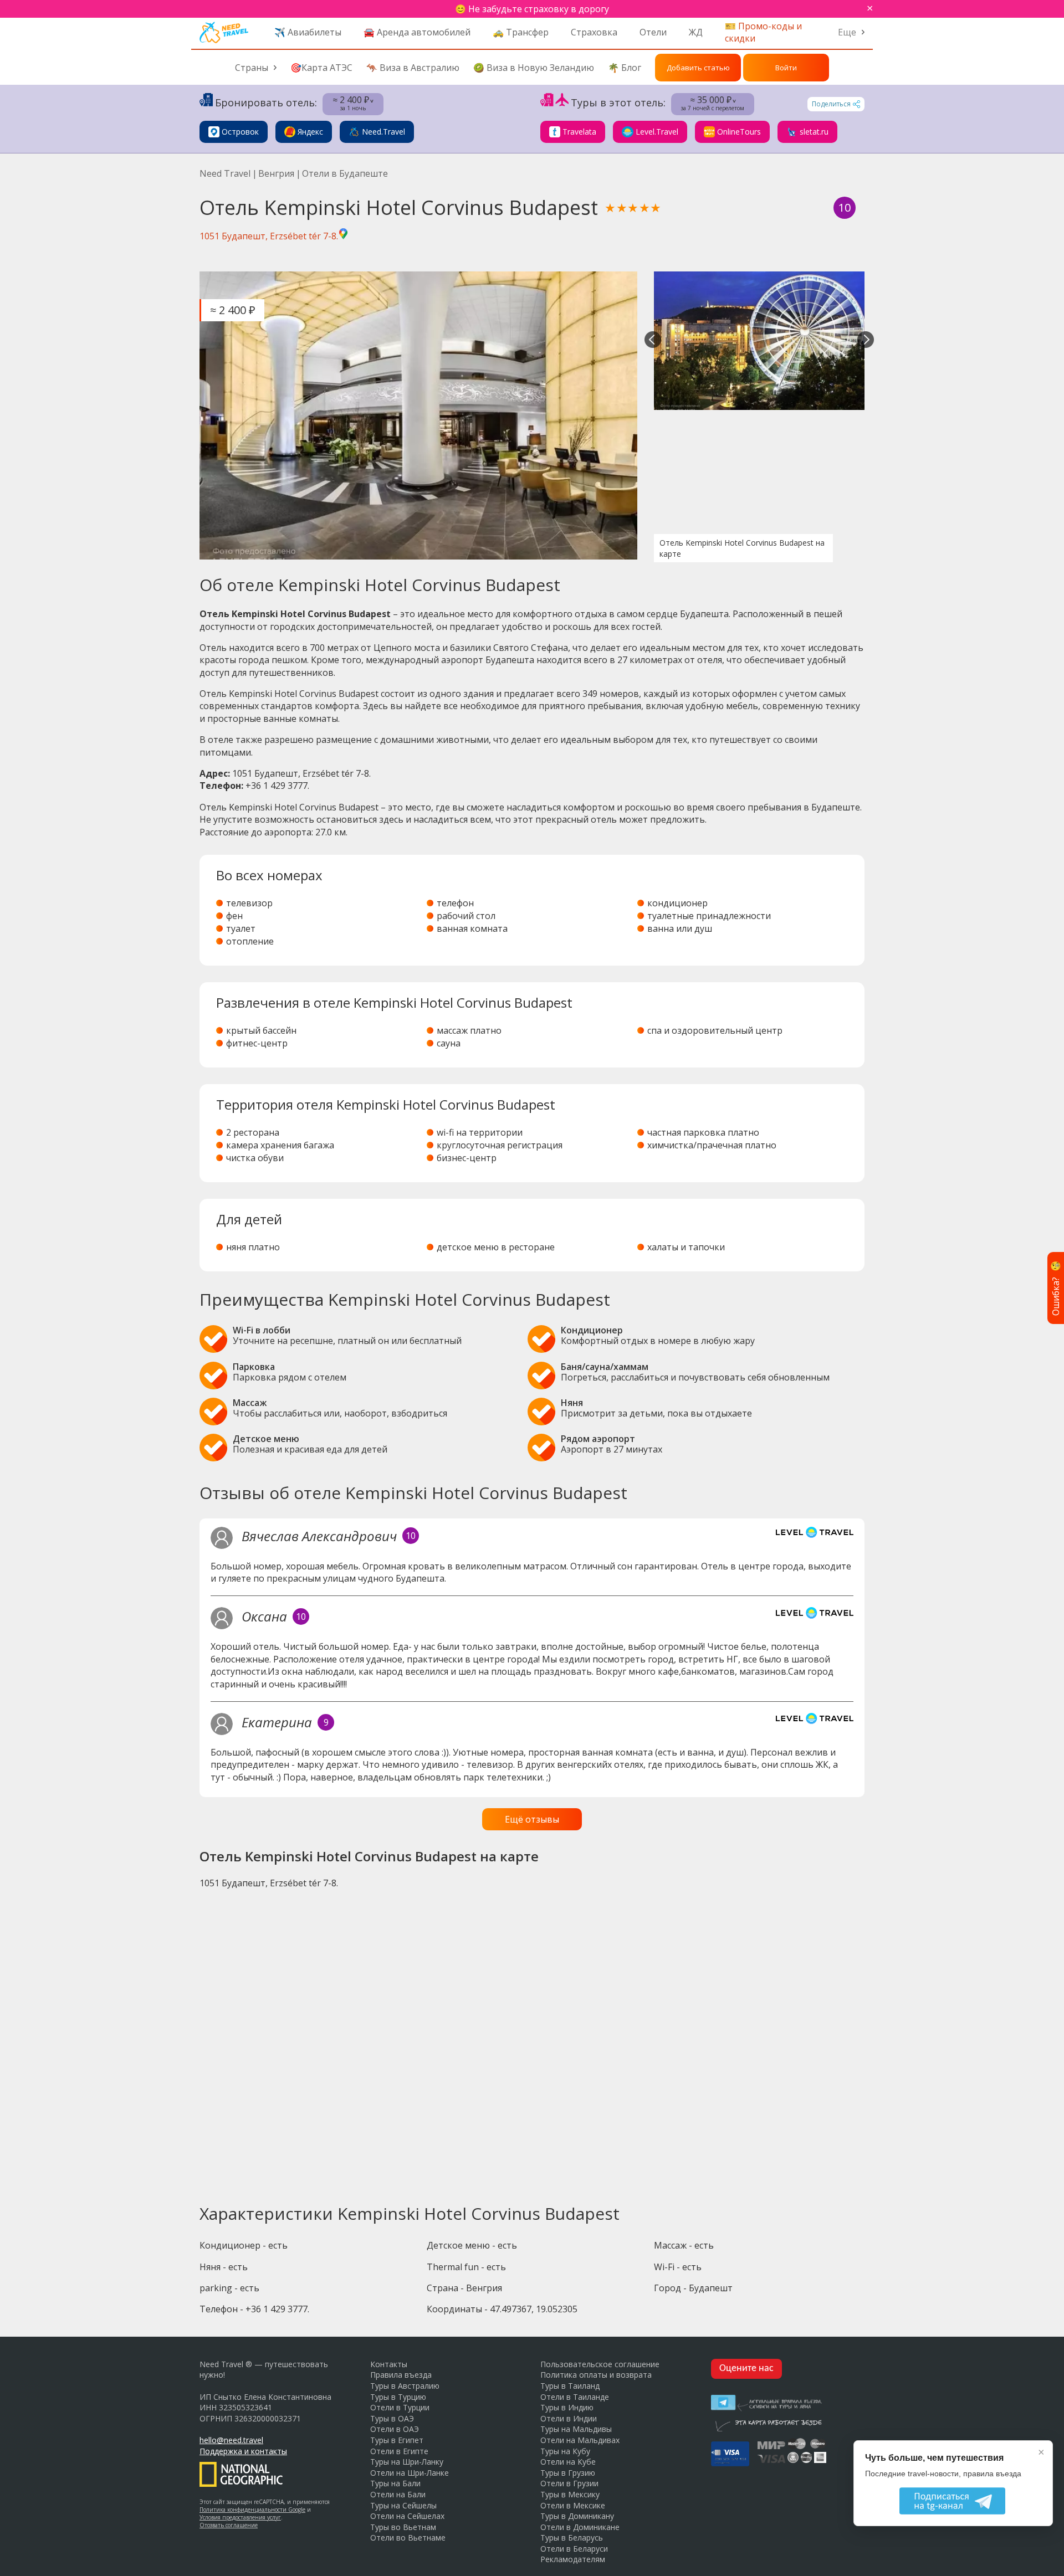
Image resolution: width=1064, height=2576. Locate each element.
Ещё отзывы (532, 1819)
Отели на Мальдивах (580, 2440)
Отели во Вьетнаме (408, 2537)
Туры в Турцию (398, 2397)
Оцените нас (746, 2369)
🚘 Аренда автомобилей (417, 32)
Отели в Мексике (573, 2505)
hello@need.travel (231, 2440)
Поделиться (831, 104)
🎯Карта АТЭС (321, 68)
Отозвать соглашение (229, 2525)
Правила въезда (401, 2375)
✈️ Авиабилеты (308, 32)
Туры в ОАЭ (392, 2418)
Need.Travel (383, 132)
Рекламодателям (573, 2559)
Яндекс (310, 132)
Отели (653, 32)
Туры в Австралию (405, 2386)
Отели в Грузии (569, 2483)
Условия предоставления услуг (240, 2517)
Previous (653, 341)
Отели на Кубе (568, 2462)
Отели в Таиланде (575, 2397)
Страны (252, 68)
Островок (240, 132)
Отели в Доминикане (580, 2527)
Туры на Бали (395, 2483)
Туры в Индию (567, 2407)
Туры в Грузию (568, 2473)
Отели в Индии (569, 2418)
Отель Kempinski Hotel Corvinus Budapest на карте (742, 548)
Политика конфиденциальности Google (252, 2510)
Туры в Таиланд (570, 2386)
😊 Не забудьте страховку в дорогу (532, 9)
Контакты (389, 2364)
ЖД (696, 32)
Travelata (579, 132)
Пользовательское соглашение (600, 2364)
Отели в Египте (399, 2451)
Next (866, 341)
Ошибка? (1056, 1288)
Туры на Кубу (565, 2451)
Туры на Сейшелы (403, 2505)
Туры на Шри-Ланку (407, 2462)
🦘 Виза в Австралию (413, 68)
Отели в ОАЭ (395, 2429)
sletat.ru (814, 132)
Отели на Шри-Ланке (410, 2473)
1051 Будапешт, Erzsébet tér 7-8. (269, 236)
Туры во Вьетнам (403, 2527)
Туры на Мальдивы (576, 2429)
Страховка (594, 32)
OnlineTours (739, 132)
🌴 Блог (625, 68)
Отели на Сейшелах (407, 2516)
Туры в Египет (397, 2440)
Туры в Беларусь (572, 2537)
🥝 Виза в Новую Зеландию (534, 68)
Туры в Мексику (570, 2494)
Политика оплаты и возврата (596, 2375)
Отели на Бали (398, 2494)
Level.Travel (657, 132)
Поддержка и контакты (243, 2451)
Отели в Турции (400, 2407)
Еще (847, 32)
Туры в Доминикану (577, 2516)
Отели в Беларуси (574, 2549)
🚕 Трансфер (521, 32)
